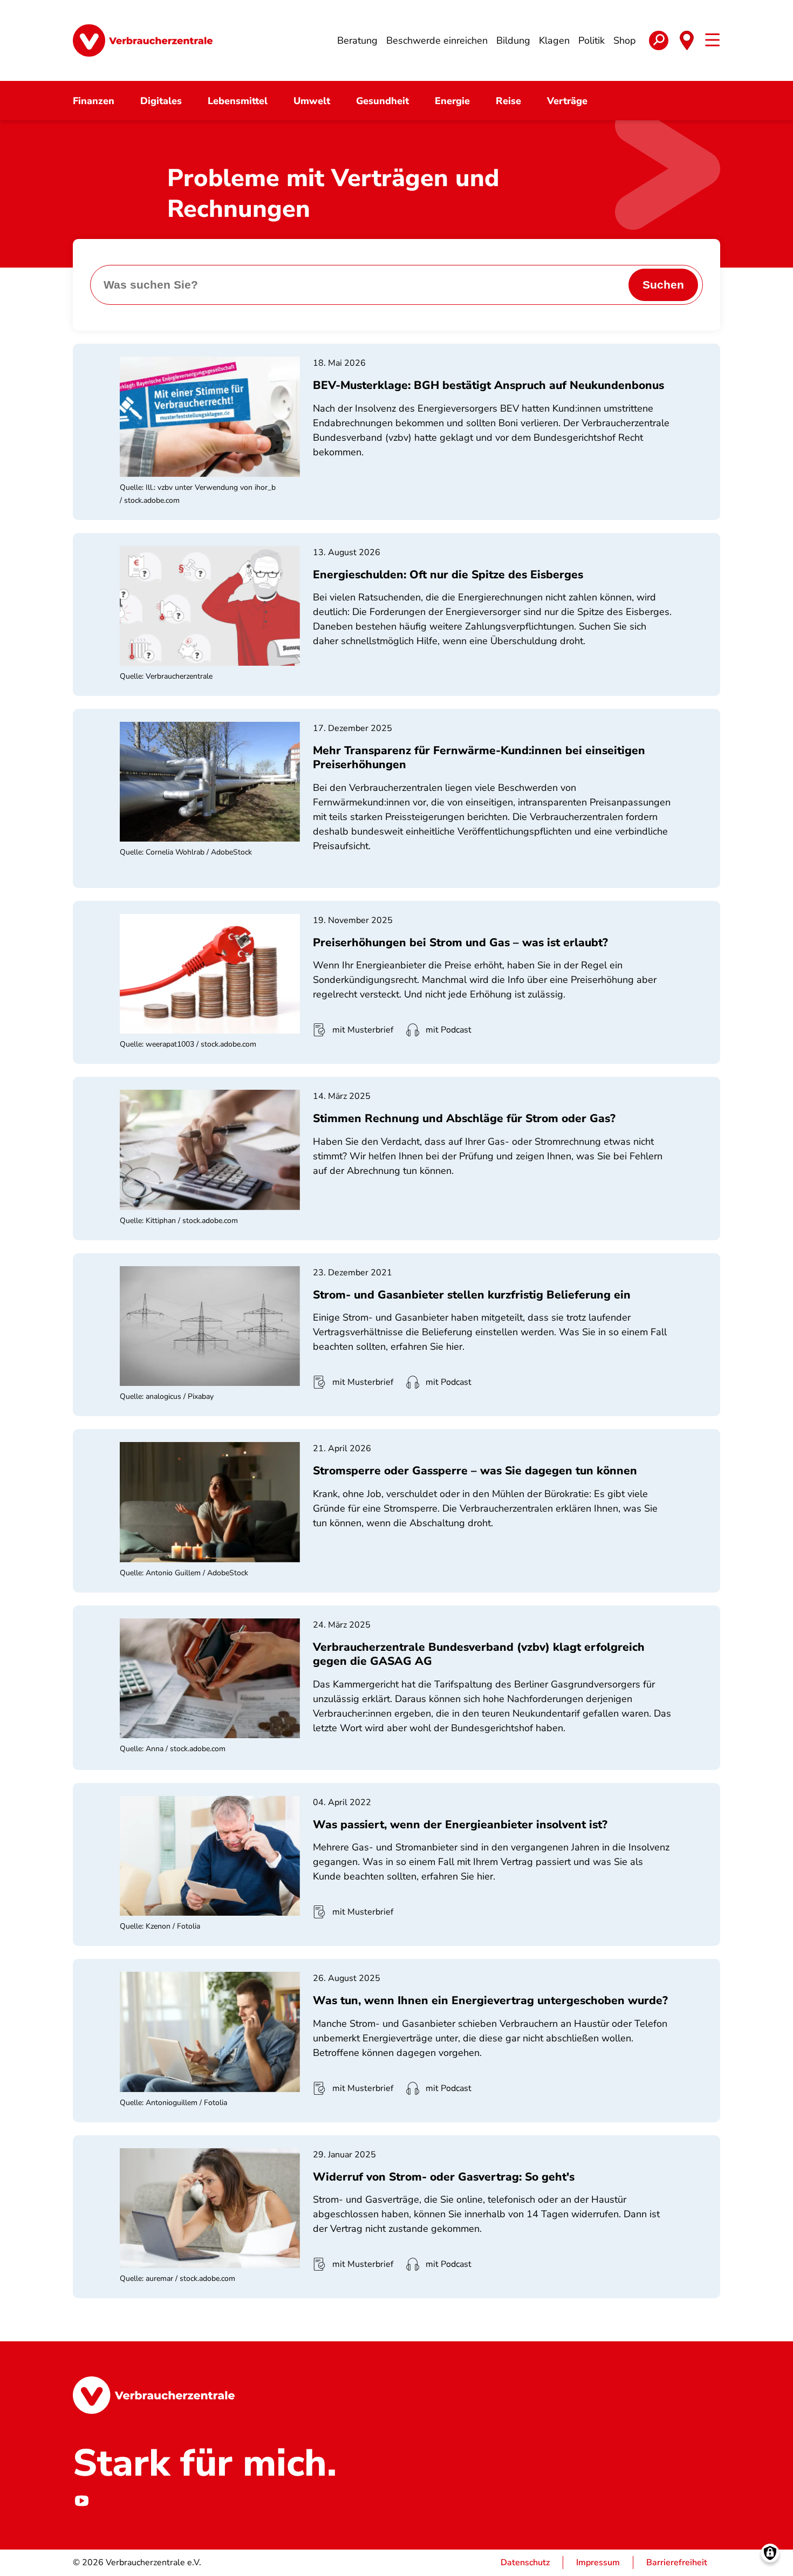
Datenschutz (525, 2563)
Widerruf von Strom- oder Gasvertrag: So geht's (444, 2177)
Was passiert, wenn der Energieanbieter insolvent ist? (460, 1825)
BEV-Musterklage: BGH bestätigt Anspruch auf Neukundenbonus (488, 385)
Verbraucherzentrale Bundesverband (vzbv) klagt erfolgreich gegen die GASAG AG (479, 1654)
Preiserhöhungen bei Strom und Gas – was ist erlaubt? (460, 942)
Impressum (598, 2563)
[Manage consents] (770, 2553)
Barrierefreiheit (677, 2563)
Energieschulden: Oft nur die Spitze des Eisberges (448, 575)
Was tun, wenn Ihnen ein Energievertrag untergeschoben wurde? (490, 2000)
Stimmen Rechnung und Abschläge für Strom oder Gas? (464, 1118)
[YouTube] (81, 2501)
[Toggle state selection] (687, 40)
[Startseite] (143, 40)
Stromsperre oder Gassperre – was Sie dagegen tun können (475, 1471)
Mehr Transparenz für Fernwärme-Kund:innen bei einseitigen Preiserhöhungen (479, 757)
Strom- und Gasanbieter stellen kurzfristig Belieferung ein (472, 1295)
